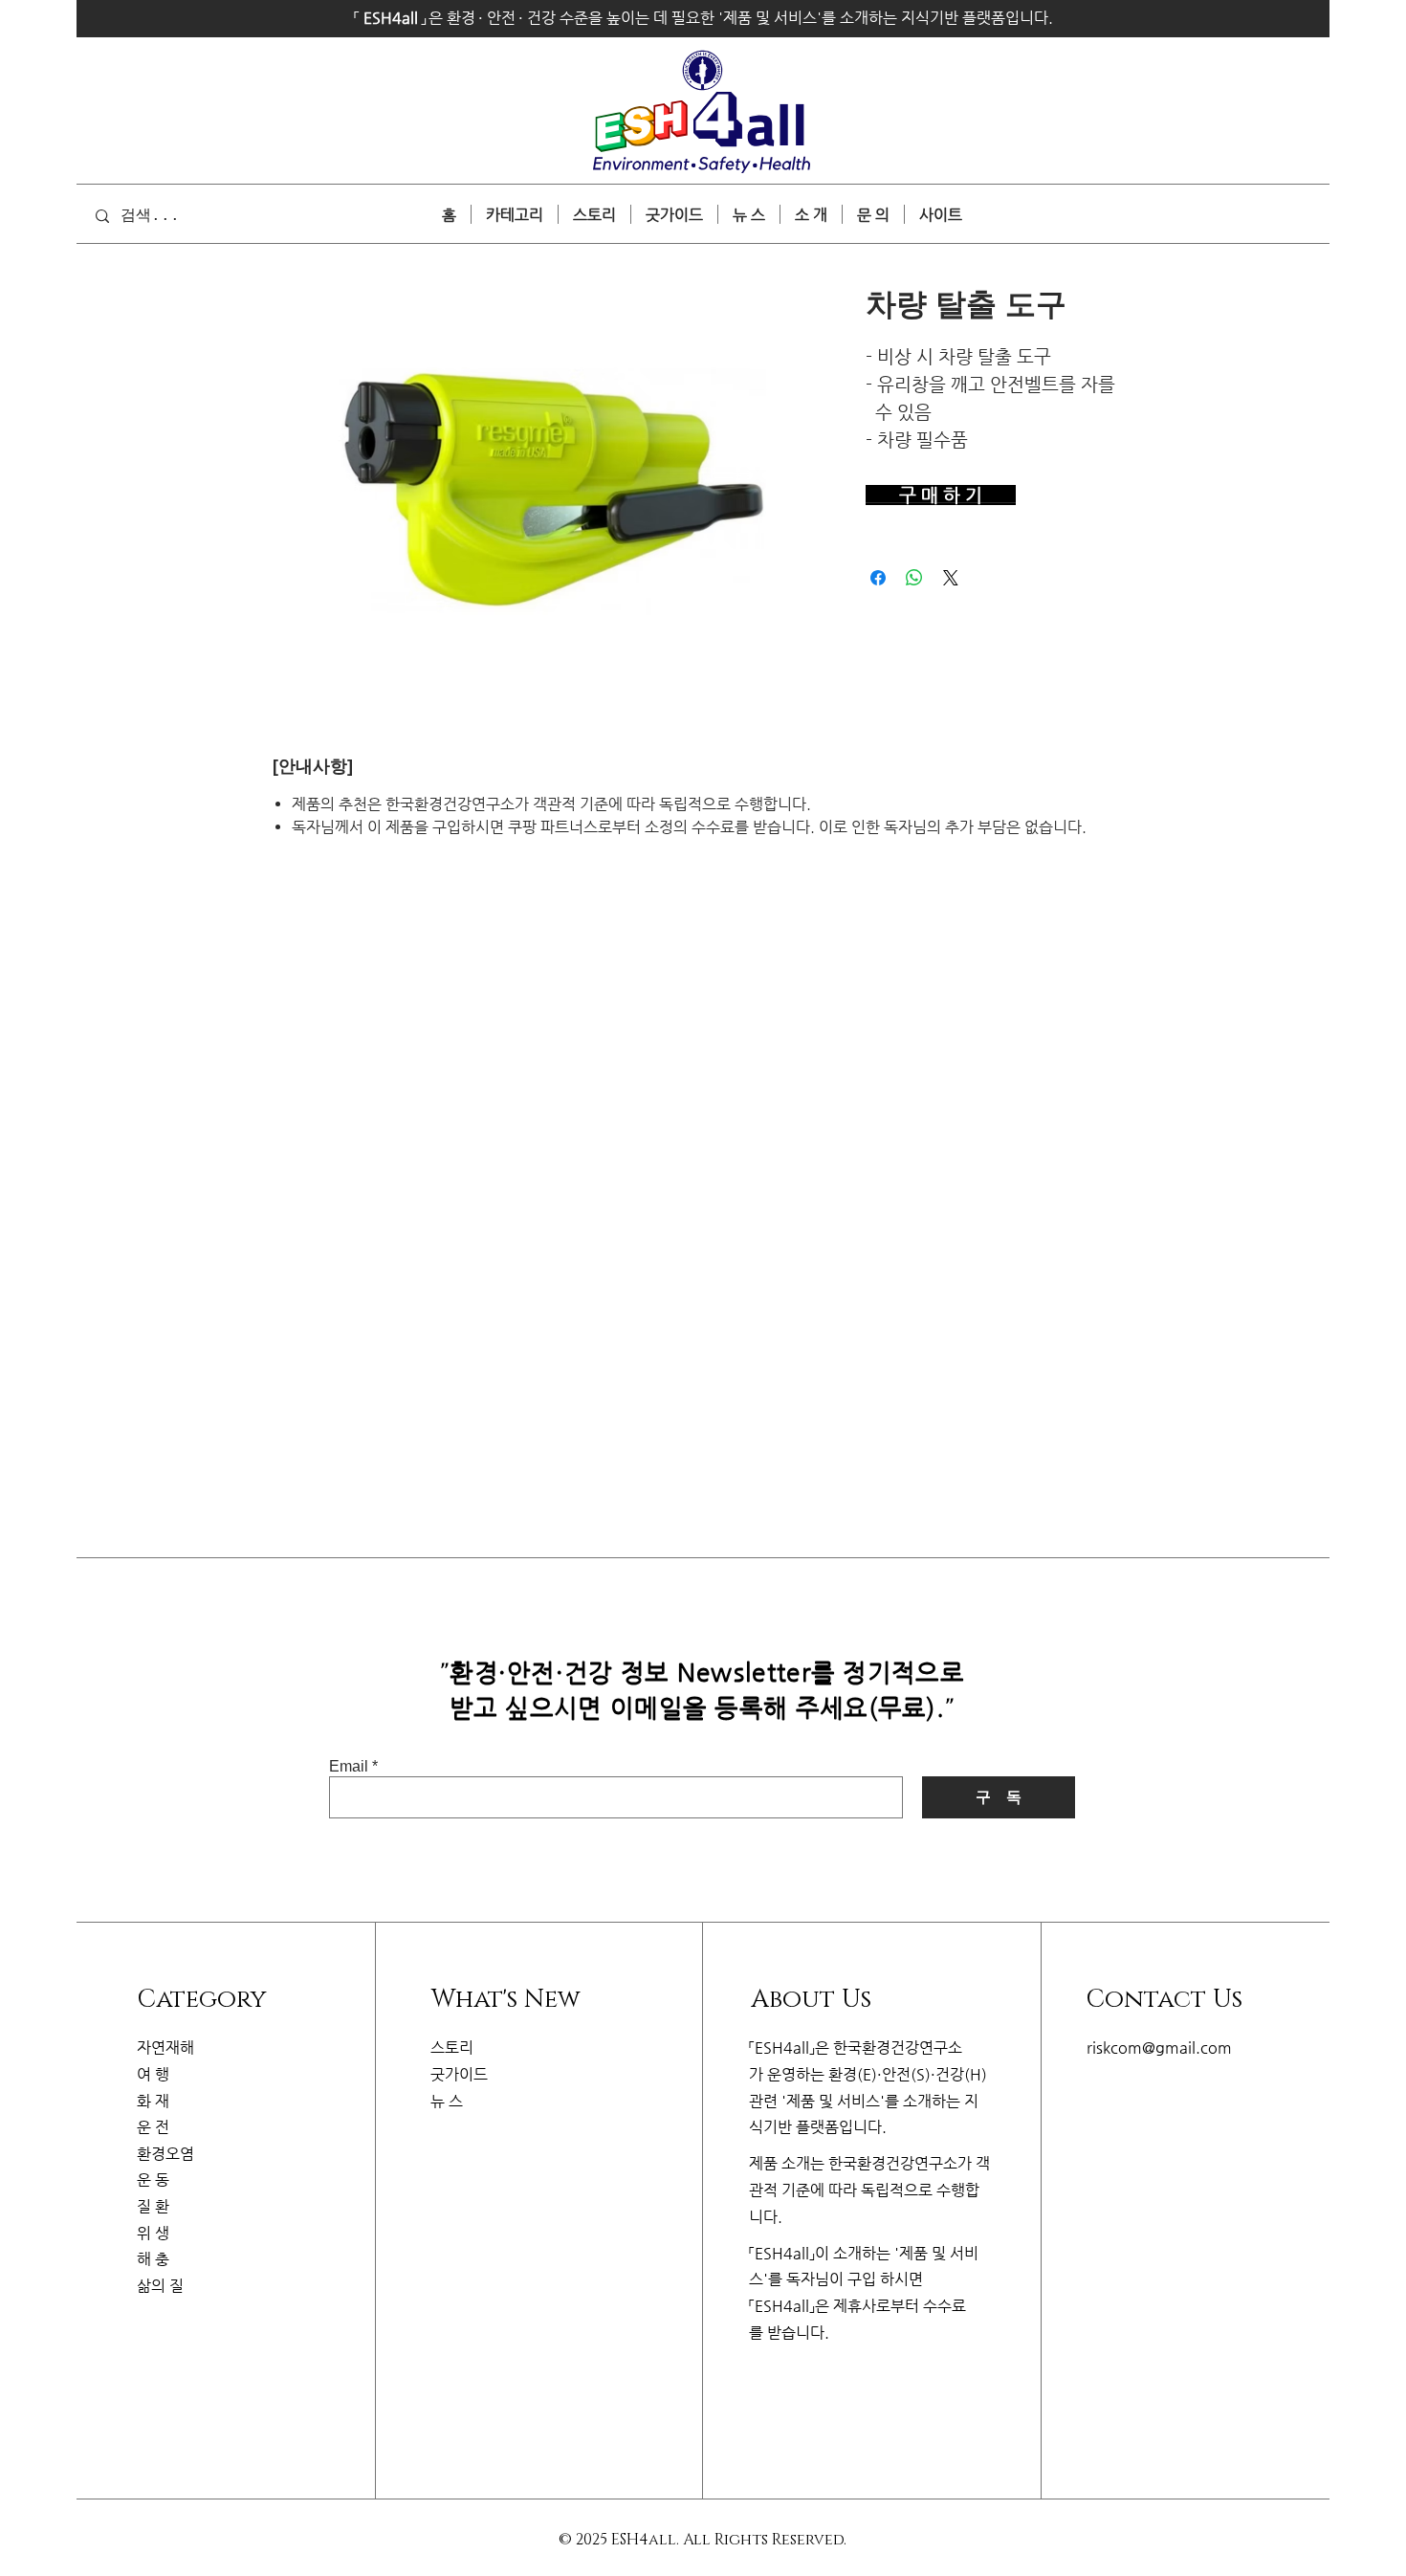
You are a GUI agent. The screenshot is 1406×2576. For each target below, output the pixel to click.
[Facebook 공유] (878, 578)
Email (349, 1767)
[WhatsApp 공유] (914, 578)
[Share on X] (951, 578)
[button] (941, 214)
